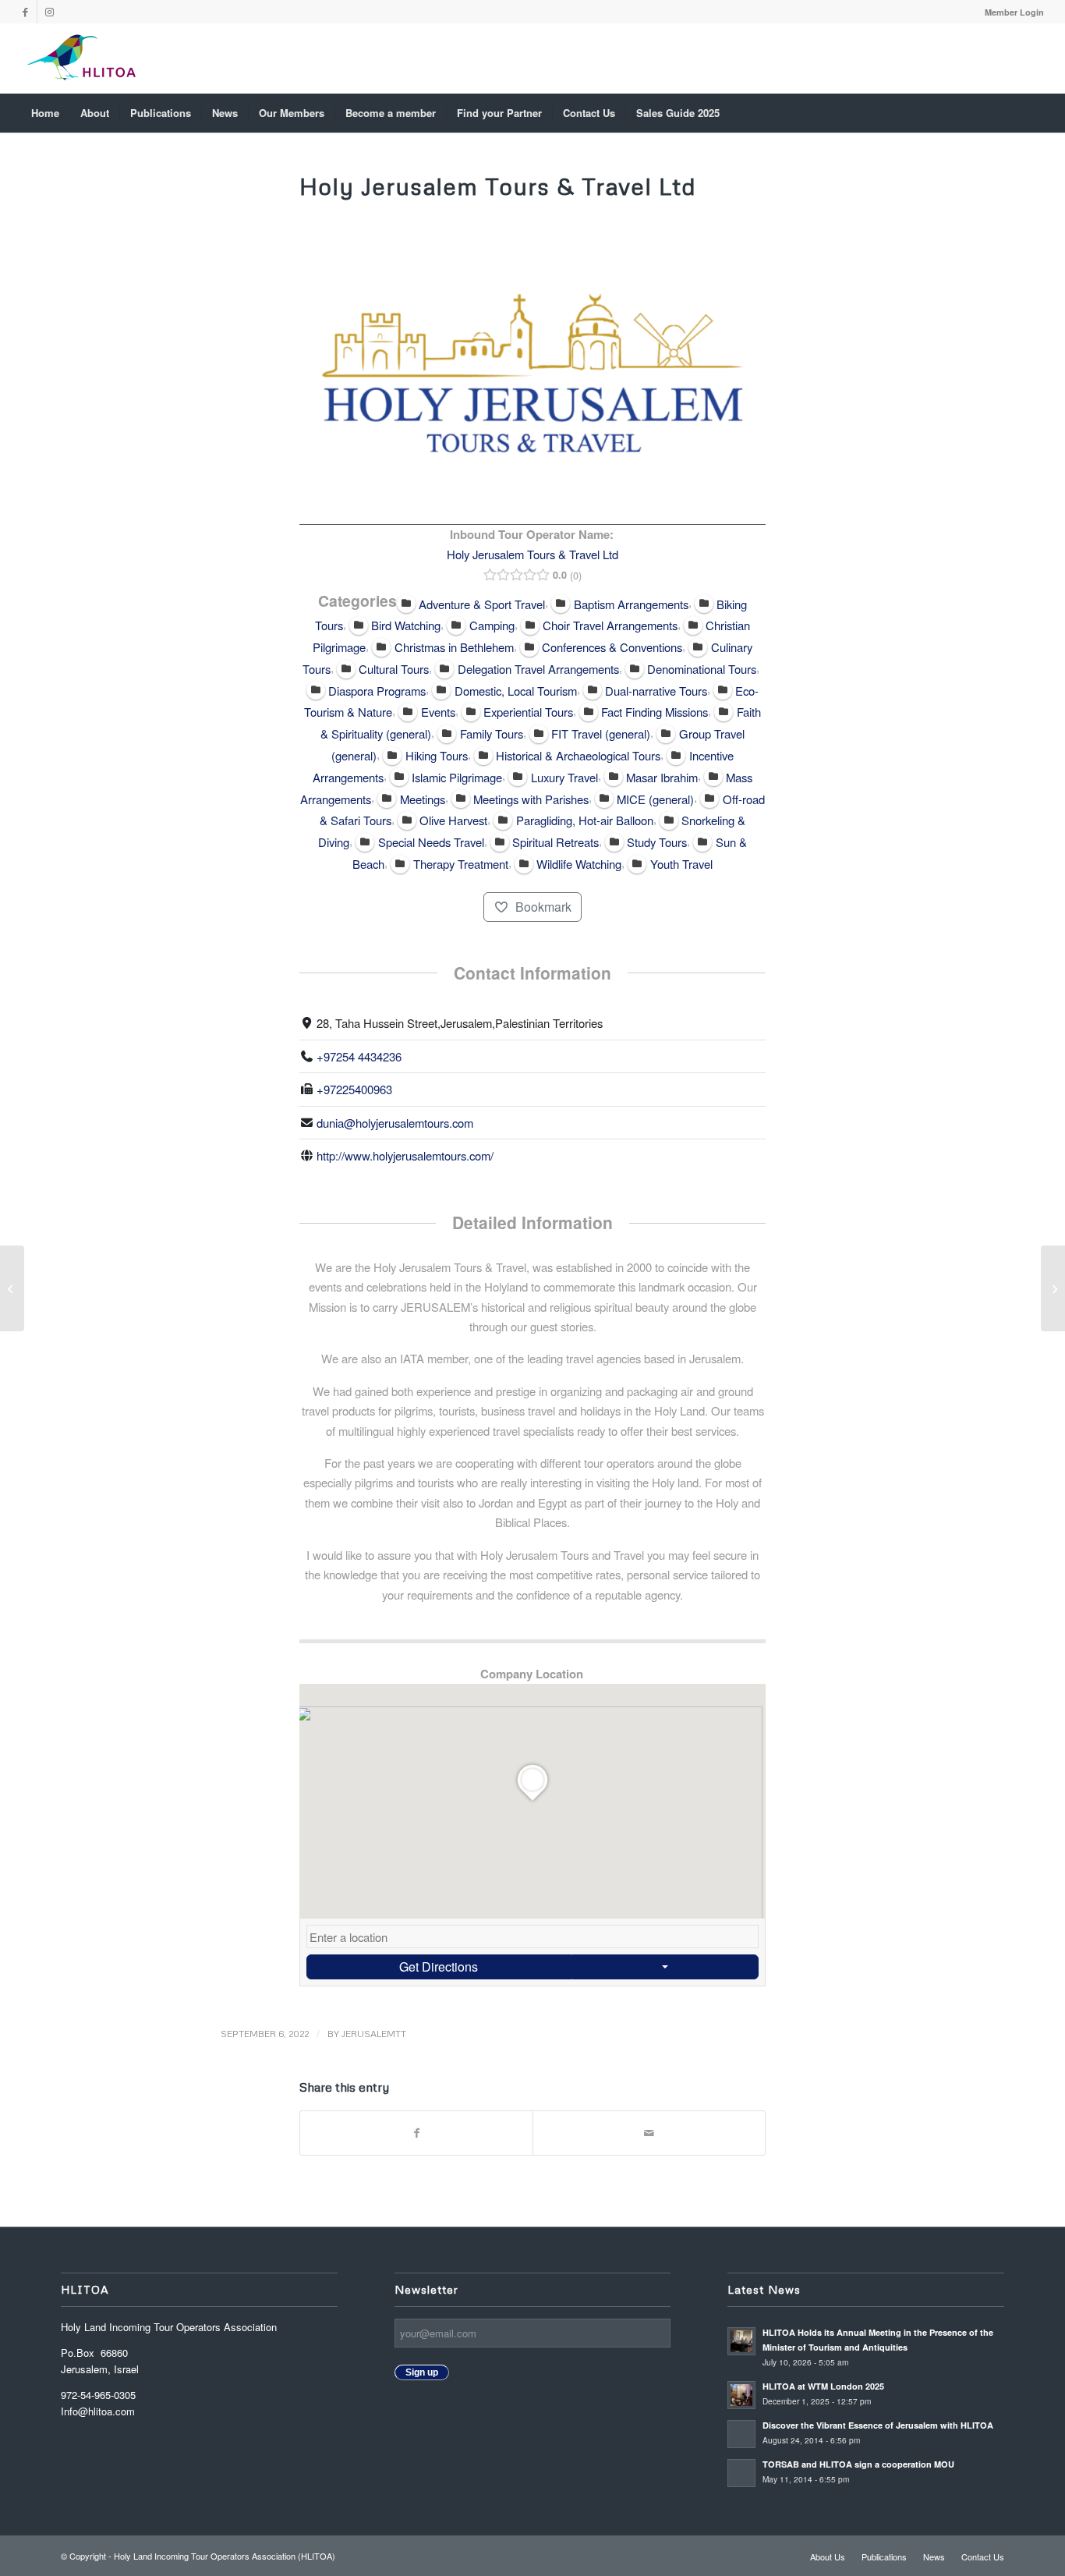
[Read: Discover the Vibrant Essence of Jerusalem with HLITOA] (741, 2434)
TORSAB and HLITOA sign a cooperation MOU (860, 2464)
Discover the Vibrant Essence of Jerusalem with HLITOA (878, 2425)
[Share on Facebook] (416, 2133)
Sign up (422, 2372)
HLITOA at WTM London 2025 (823, 2386)
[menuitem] (1010, 12)
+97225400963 (354, 1089)
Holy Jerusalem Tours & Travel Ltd (532, 554)
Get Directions (439, 1967)
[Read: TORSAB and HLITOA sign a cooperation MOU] (741, 2473)
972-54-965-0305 (98, 2395)
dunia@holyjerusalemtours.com (395, 1123)
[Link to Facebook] (25, 12)
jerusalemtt (374, 2034)
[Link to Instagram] (49, 12)
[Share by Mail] (649, 2133)
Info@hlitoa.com (98, 2411)
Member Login (1014, 12)
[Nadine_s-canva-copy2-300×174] (81, 58)
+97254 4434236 (359, 1056)
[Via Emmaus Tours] (12, 1288)
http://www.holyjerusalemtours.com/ (405, 1155)
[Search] (1033, 113)
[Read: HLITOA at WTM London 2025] (741, 2395)
